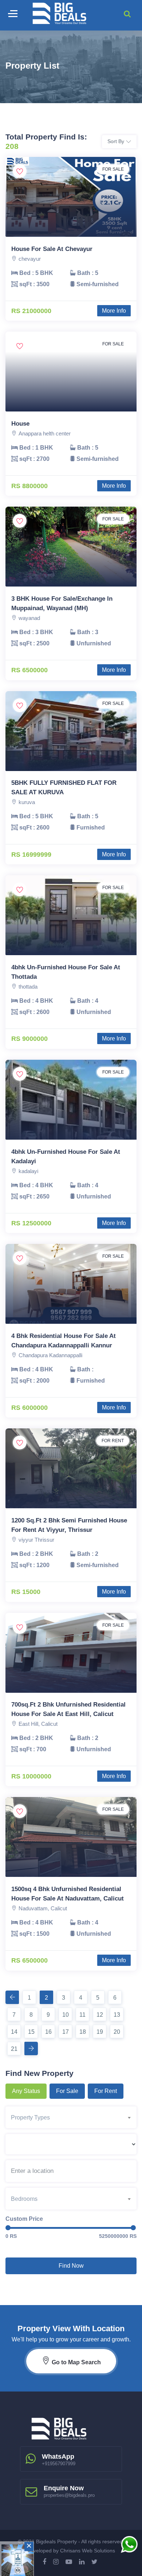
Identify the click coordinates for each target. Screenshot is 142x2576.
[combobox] (74, 2117)
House (20, 424)
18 (83, 2032)
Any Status (26, 2091)
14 (14, 2032)
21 (14, 2049)
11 (82, 2015)
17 (66, 2032)
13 (117, 2015)
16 (48, 2032)
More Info (114, 311)
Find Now (71, 2266)
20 (117, 2032)
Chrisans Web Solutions (88, 2551)
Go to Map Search (76, 2362)
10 (66, 2015)
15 (31, 2032)
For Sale (67, 2091)
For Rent (106, 2091)
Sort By (116, 141)
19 (100, 2032)
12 (100, 2015)
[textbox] (74, 2118)
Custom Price (24, 2219)
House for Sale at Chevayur (52, 249)
